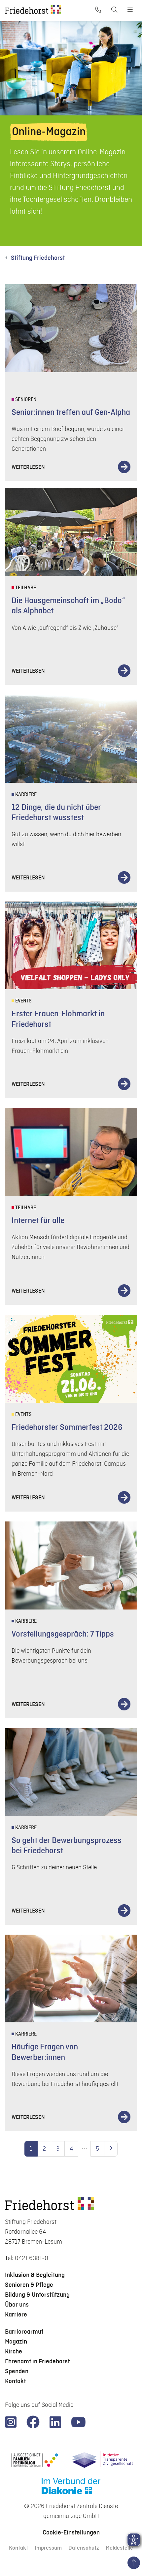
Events (23, 1001)
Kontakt (18, 2548)
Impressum (48, 2548)
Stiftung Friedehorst (38, 258)
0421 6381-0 (32, 2258)
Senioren (25, 400)
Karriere (25, 795)
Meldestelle (119, 2548)
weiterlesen (28, 467)
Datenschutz (84, 2548)
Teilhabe (25, 588)
